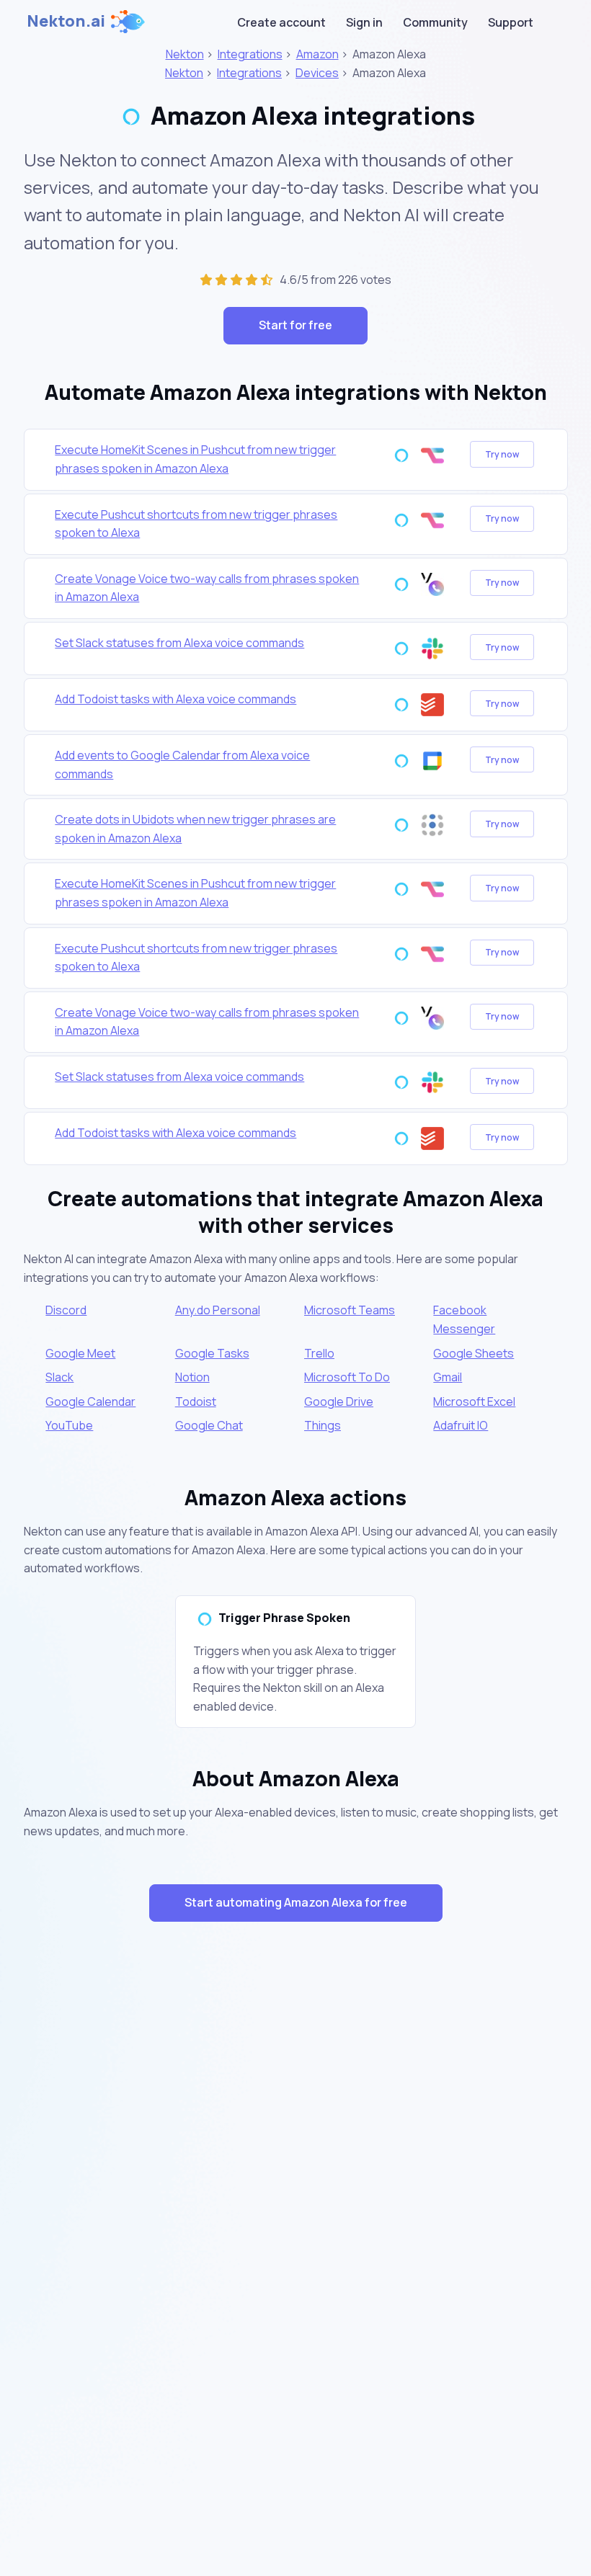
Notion (192, 1377)
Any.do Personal (218, 1310)
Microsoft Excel (474, 1401)
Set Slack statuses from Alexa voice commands (179, 643)
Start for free (295, 325)
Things (323, 1425)
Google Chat (209, 1425)
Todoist (196, 1401)
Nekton (185, 54)
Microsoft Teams (350, 1310)
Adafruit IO (461, 1425)
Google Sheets (474, 1353)
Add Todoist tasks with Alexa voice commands (175, 699)
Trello (319, 1353)
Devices (317, 73)
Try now (502, 454)
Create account (281, 22)
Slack (59, 1377)
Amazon (317, 54)
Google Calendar (90, 1401)
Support (511, 22)
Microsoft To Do (347, 1377)
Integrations (250, 54)
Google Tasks (212, 1353)
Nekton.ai (66, 21)
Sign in (364, 22)
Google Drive (339, 1401)
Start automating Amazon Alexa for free (296, 1902)
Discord (66, 1310)
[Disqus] (296, 2190)
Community (435, 22)
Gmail (448, 1377)
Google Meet (80, 1353)
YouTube (69, 1425)
